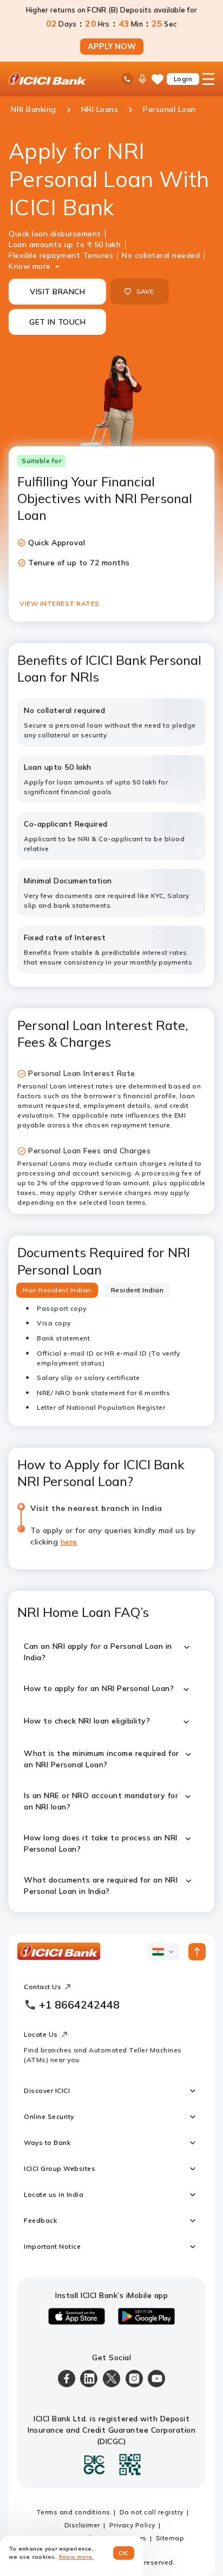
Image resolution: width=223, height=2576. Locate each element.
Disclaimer (82, 2525)
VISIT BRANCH (57, 292)
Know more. (77, 2557)
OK (124, 2553)
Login (183, 79)
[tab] (57, 1290)
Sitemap (170, 2538)
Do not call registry (152, 2512)
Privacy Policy (132, 2525)
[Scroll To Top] (197, 1952)
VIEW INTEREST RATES (60, 603)
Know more (30, 266)
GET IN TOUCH (57, 322)
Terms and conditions (73, 2512)
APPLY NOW (112, 47)
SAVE (145, 291)
